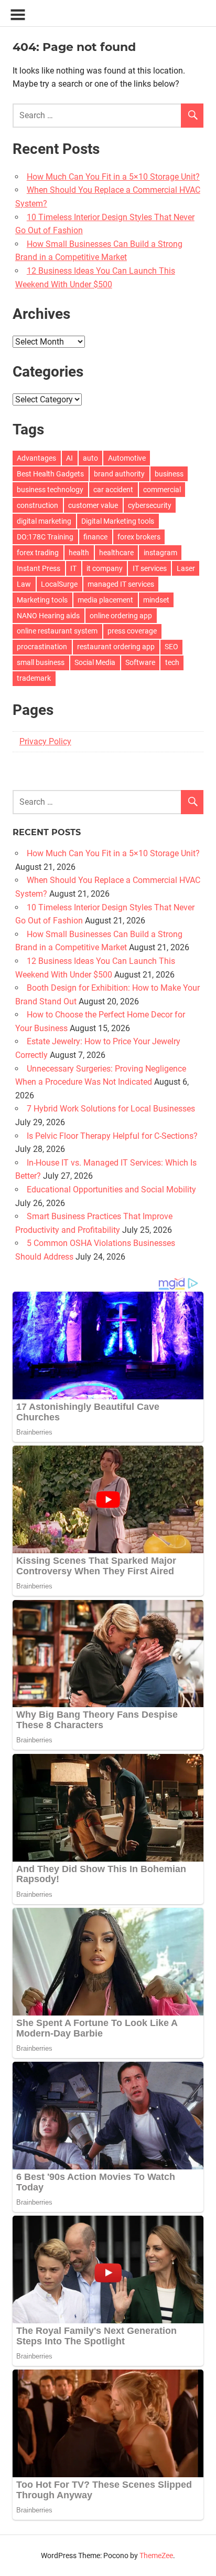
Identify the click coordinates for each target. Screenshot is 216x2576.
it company (105, 568)
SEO (171, 647)
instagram (160, 553)
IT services (150, 568)
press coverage (132, 631)
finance (95, 537)
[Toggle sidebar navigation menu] (18, 15)
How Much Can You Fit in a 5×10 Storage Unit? (113, 177)
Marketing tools (42, 600)
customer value (93, 505)
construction (37, 505)
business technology (50, 490)
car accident (113, 490)
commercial (162, 490)
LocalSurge (59, 584)
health (79, 553)
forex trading (38, 553)
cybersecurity (150, 505)
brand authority (119, 474)
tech (172, 662)
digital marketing (44, 521)
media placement (105, 600)
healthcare (116, 553)
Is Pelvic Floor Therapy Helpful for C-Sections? (112, 1136)
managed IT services (121, 584)
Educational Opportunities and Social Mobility (111, 1190)
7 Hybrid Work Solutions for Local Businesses (111, 1109)
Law (24, 584)
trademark (34, 678)
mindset (156, 600)
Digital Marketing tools (118, 521)
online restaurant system (57, 631)
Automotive (127, 458)
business (169, 474)
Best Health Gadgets (50, 474)
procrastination (42, 647)
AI (69, 458)
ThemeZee (156, 2556)
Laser (186, 568)
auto (90, 458)
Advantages (36, 458)
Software (140, 662)
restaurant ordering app (116, 647)
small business (41, 662)
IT (73, 568)
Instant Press (39, 568)
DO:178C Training (45, 537)
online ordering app (121, 616)
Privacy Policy (45, 741)
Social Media (95, 662)
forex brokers (139, 537)
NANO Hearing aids (48, 616)
